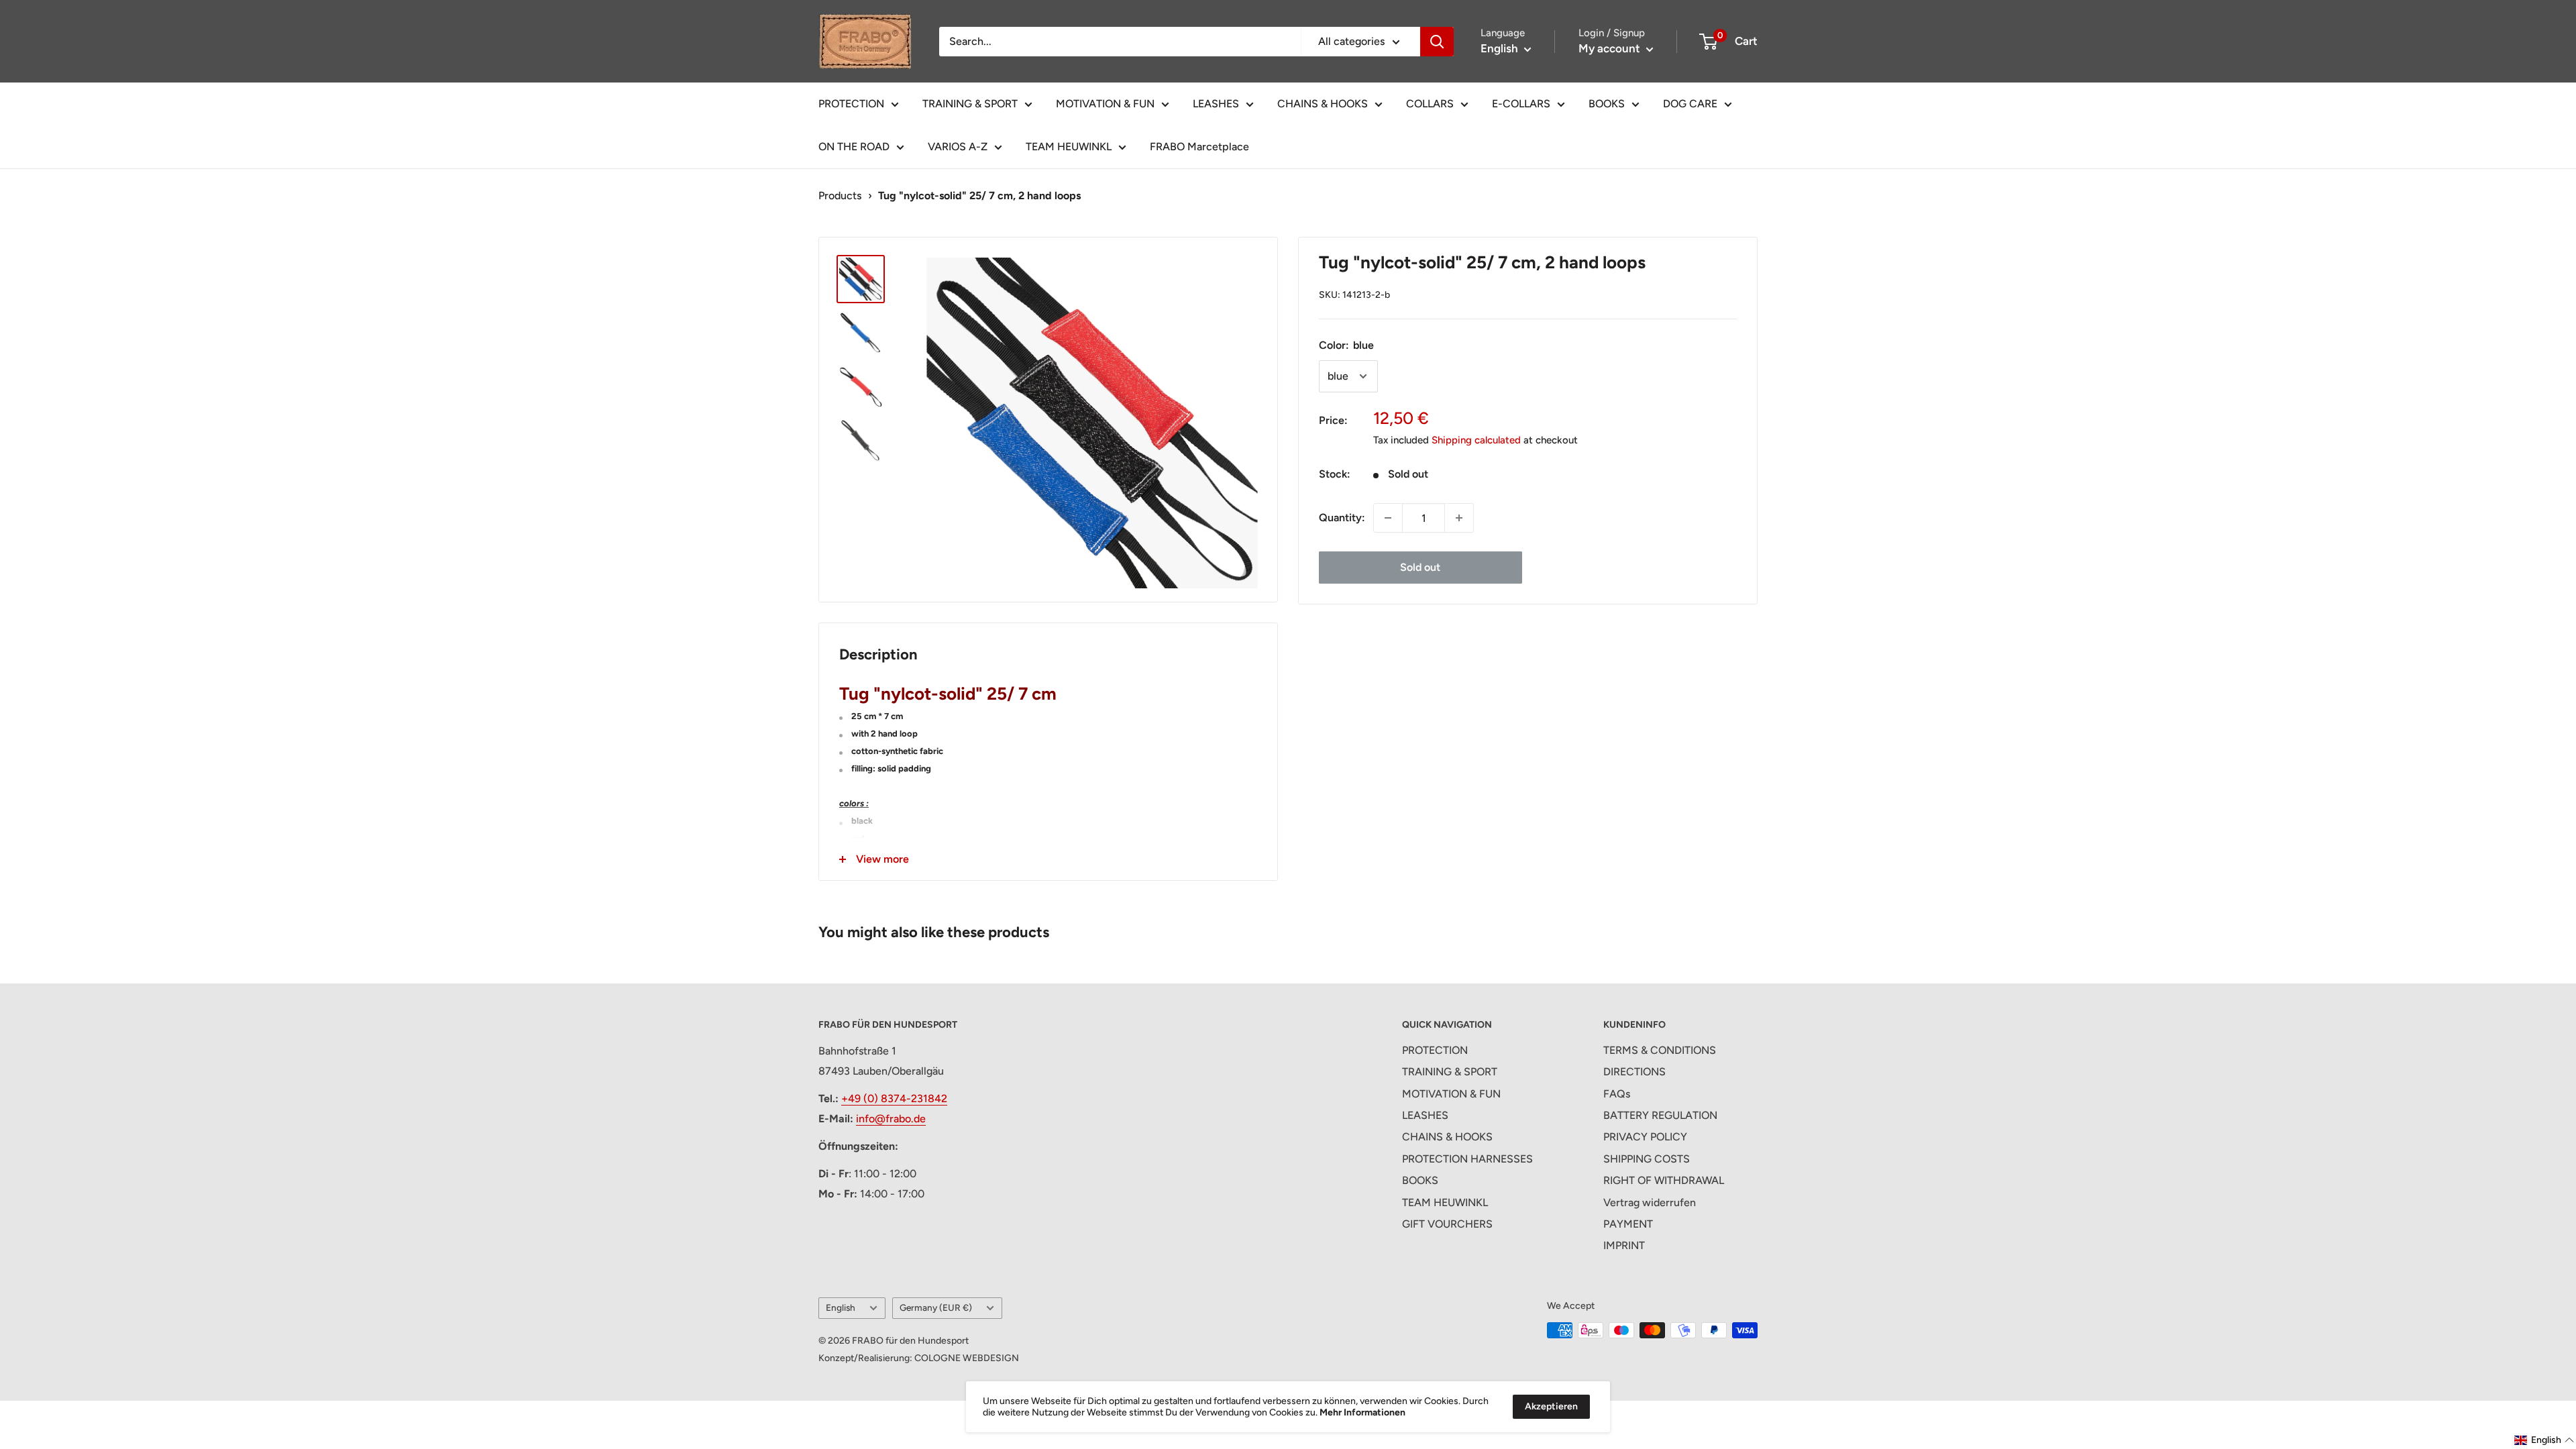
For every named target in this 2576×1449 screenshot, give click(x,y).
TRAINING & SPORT (970, 104)
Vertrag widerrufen (1650, 1202)
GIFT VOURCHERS (1447, 1224)
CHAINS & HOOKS (1323, 104)
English (841, 1307)
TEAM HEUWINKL (1069, 147)
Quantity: (1342, 518)
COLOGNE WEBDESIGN (967, 1358)
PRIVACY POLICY (1645, 1137)
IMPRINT (1624, 1245)
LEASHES (1216, 104)
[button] (2544, 1440)
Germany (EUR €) (936, 1307)
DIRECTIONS (1634, 1072)
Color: (1346, 345)
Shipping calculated (1476, 440)
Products (840, 196)
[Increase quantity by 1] (1459, 518)
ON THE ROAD (854, 147)
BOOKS (1607, 104)
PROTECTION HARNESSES (1467, 1159)
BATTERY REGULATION (1660, 1115)
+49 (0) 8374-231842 (894, 1098)
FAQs (1617, 1094)
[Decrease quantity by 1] (1388, 518)
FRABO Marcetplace (1199, 147)
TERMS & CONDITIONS (1660, 1050)
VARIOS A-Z (958, 147)
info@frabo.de (891, 1119)
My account (1611, 48)
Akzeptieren (1551, 1406)
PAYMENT (1628, 1224)
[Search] (1437, 42)
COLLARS (1430, 104)
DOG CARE (1690, 104)
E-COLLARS (1521, 104)
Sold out (1420, 567)
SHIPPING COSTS (1647, 1159)
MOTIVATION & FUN (1105, 104)
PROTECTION (851, 104)
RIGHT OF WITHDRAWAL (1664, 1180)
